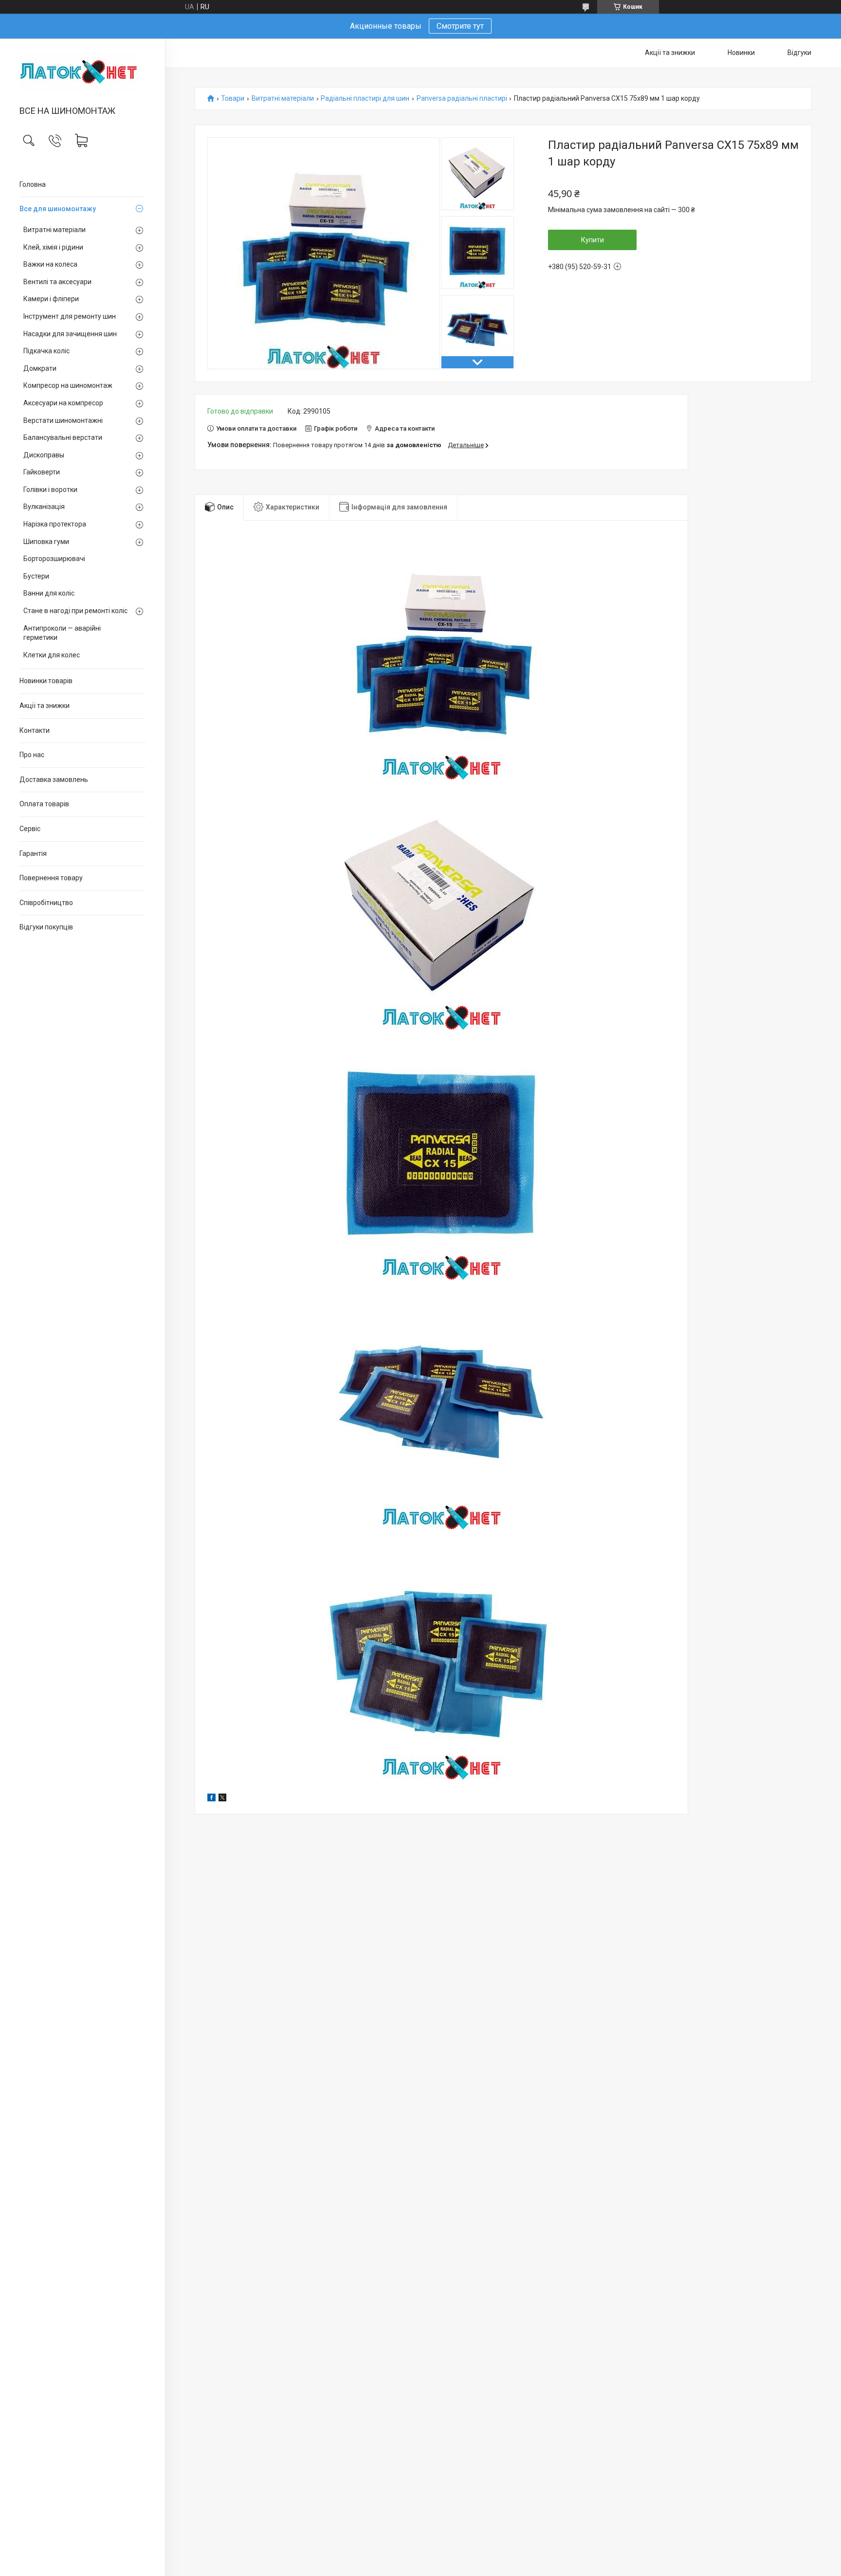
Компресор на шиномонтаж (68, 385)
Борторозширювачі (54, 559)
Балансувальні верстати (63, 437)
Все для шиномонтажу (58, 209)
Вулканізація (44, 507)
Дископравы (44, 455)
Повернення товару (51, 878)
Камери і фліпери (51, 299)
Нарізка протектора (55, 524)
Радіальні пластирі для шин (365, 99)
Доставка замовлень (54, 780)
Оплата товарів (44, 804)
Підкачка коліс (46, 351)
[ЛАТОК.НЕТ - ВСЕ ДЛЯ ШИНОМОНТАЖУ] (82, 73)
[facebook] (211, 1799)
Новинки (741, 53)
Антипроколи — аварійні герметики (62, 633)
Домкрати (40, 368)
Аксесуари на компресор (63, 403)
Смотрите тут (460, 26)
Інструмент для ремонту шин (70, 316)
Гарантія (33, 853)
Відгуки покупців (46, 927)
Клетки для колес (52, 655)
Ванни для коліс (49, 593)
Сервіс (30, 829)
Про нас (32, 755)
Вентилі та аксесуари (57, 282)
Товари (233, 99)
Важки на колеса (50, 264)
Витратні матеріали (55, 230)
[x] (222, 1799)
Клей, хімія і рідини (53, 247)
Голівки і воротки (50, 490)
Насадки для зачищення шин (70, 334)
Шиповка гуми (46, 542)
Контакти (35, 730)
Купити (593, 240)
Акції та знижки (45, 706)
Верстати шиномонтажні (63, 420)
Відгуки (799, 53)
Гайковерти (42, 472)
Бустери (36, 576)
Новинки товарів (46, 681)
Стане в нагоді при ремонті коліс (75, 611)
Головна (33, 184)
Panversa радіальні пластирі (462, 99)
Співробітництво (46, 903)
